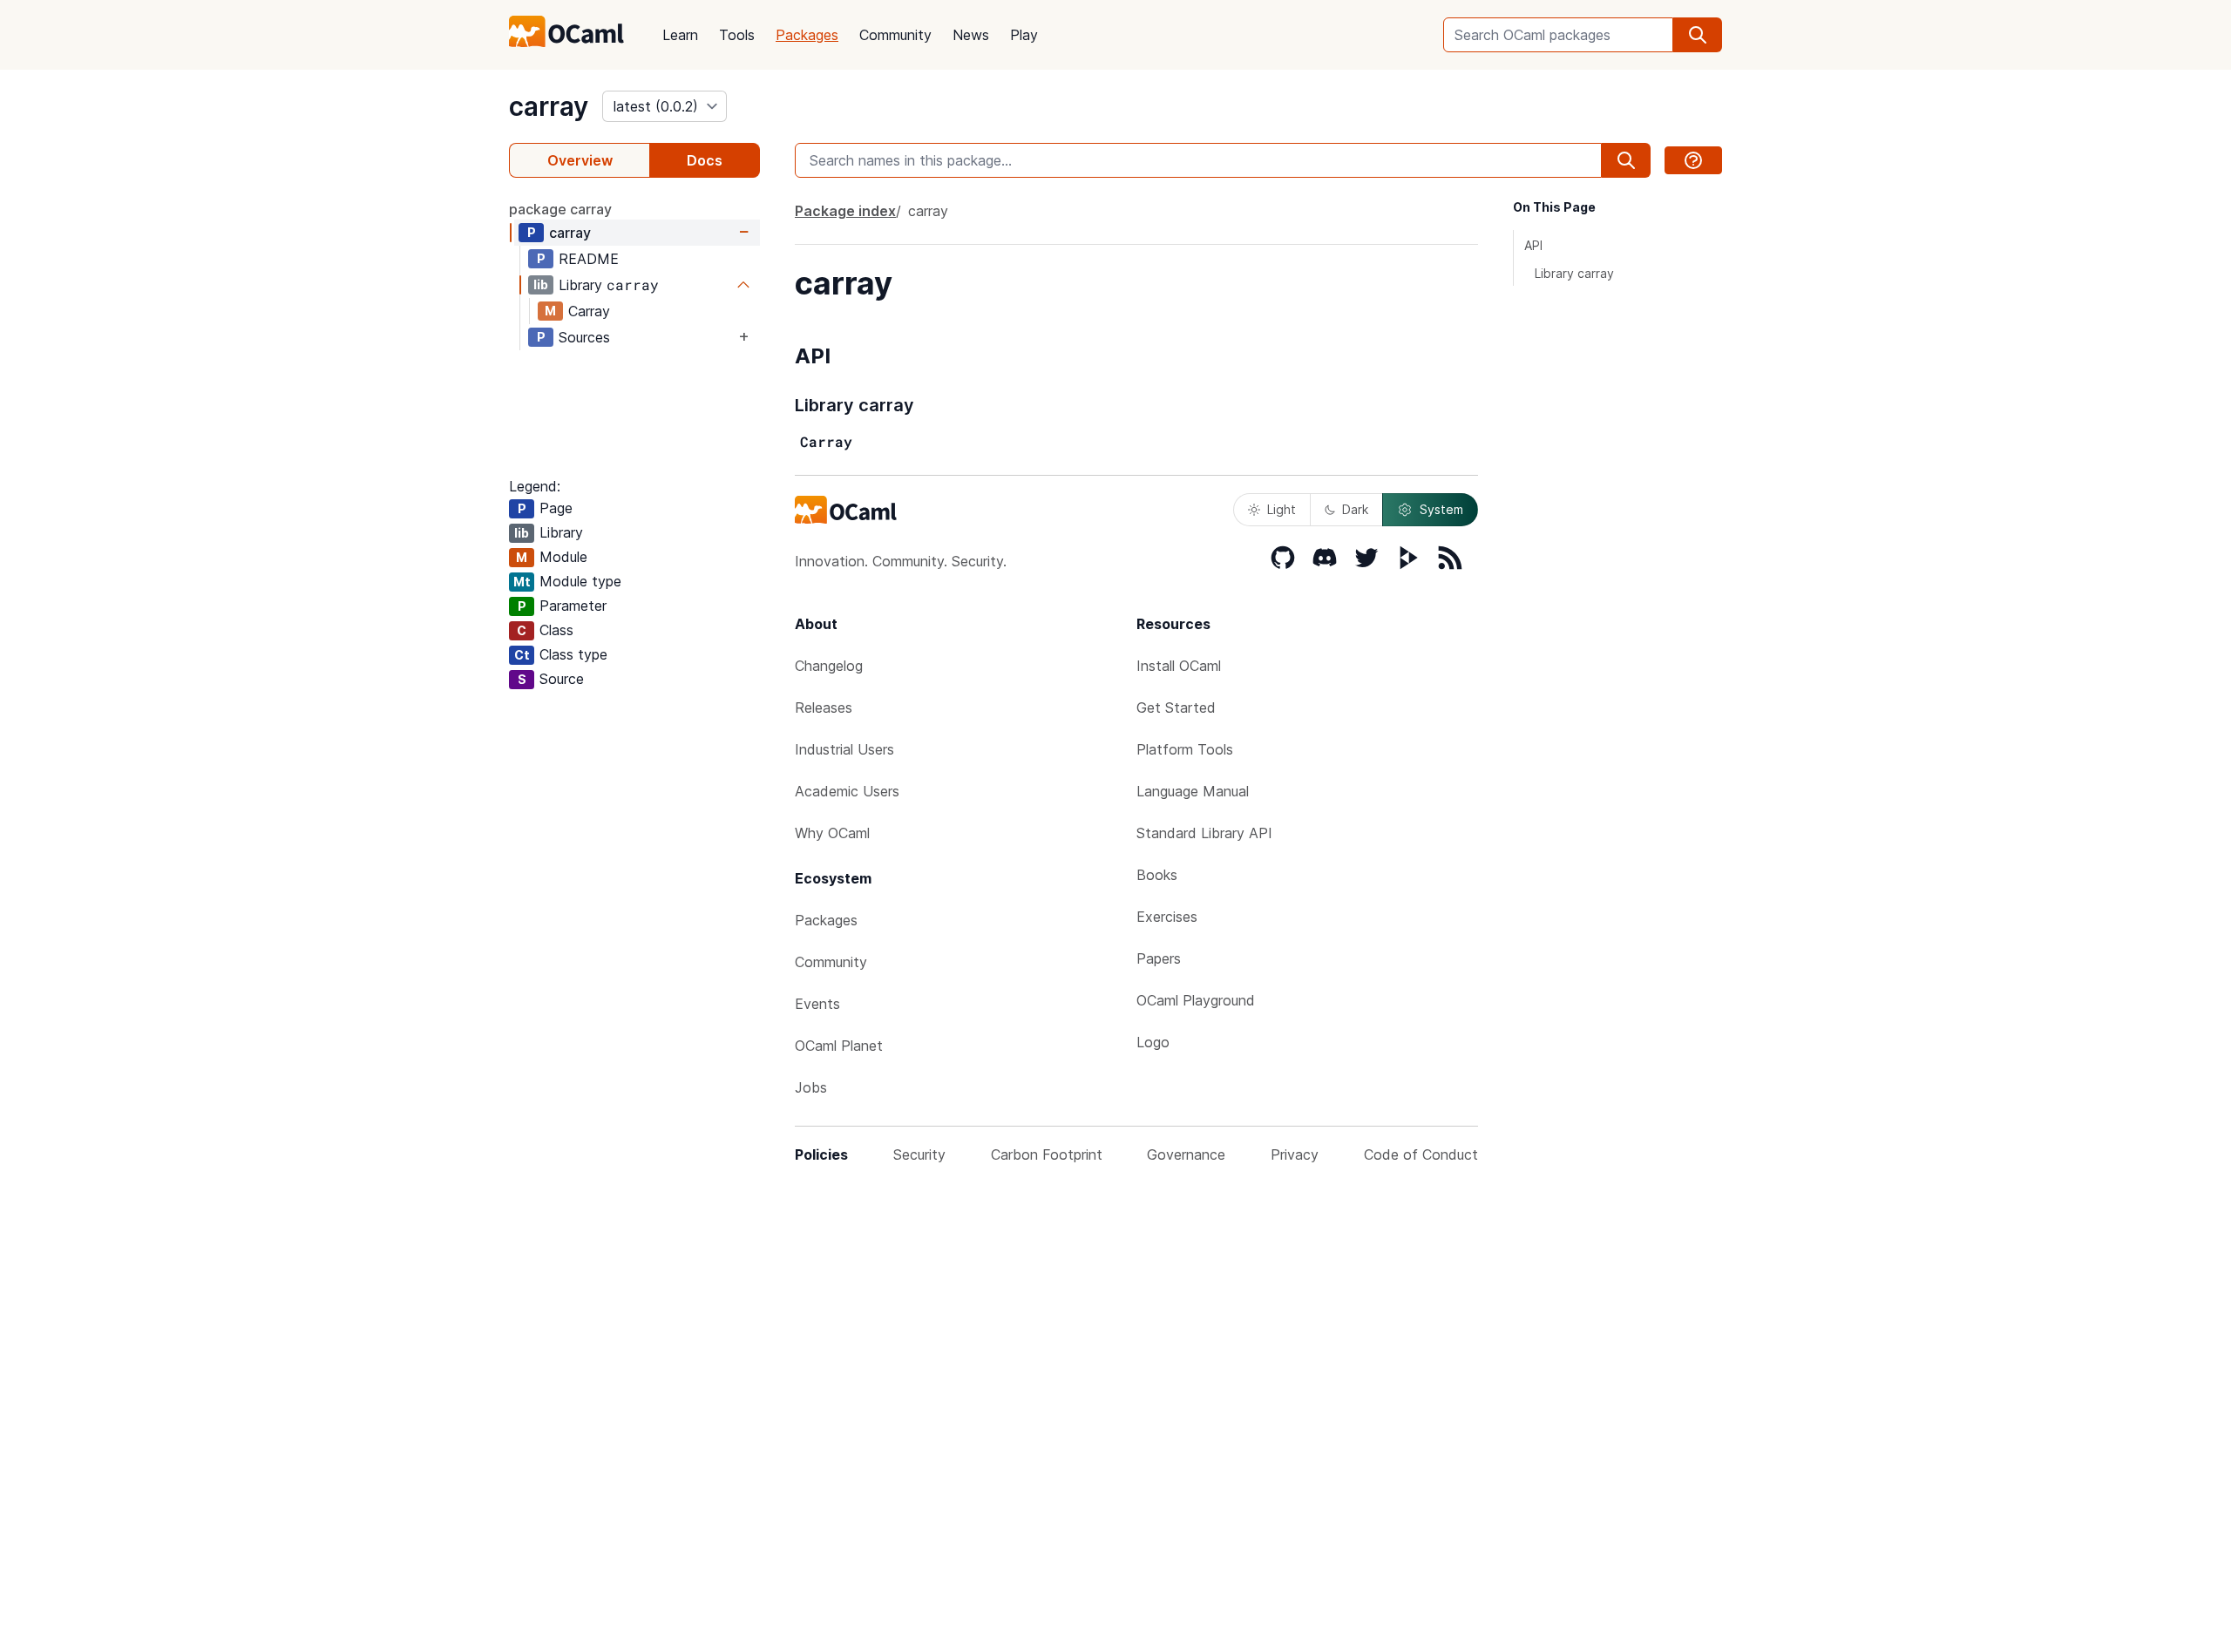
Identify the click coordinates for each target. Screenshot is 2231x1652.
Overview (580, 160)
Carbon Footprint (1047, 1154)
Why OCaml (832, 833)
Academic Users (847, 791)
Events (817, 1004)
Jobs (811, 1087)
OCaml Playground (1196, 1000)
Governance (1186, 1154)
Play (1024, 35)
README (589, 259)
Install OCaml (1179, 666)
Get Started (1176, 708)
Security (919, 1154)
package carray (560, 209)
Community (895, 35)
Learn (680, 35)
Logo (1153, 1042)
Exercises (1167, 917)
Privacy (1295, 1154)
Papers (1159, 958)
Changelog (829, 666)
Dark (1355, 509)
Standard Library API (1204, 833)
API (1533, 245)
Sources (584, 337)
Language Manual (1193, 791)
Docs (705, 160)
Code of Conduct (1421, 1154)
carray (549, 106)
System (1441, 509)
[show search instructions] (1693, 160)
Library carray (1574, 273)
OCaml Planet (839, 1046)
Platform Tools (1185, 749)
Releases (824, 708)
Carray (589, 311)
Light (1282, 509)
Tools (737, 35)
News (971, 35)
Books (1157, 875)
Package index (845, 211)
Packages (807, 35)
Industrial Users (844, 749)
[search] (1698, 35)
